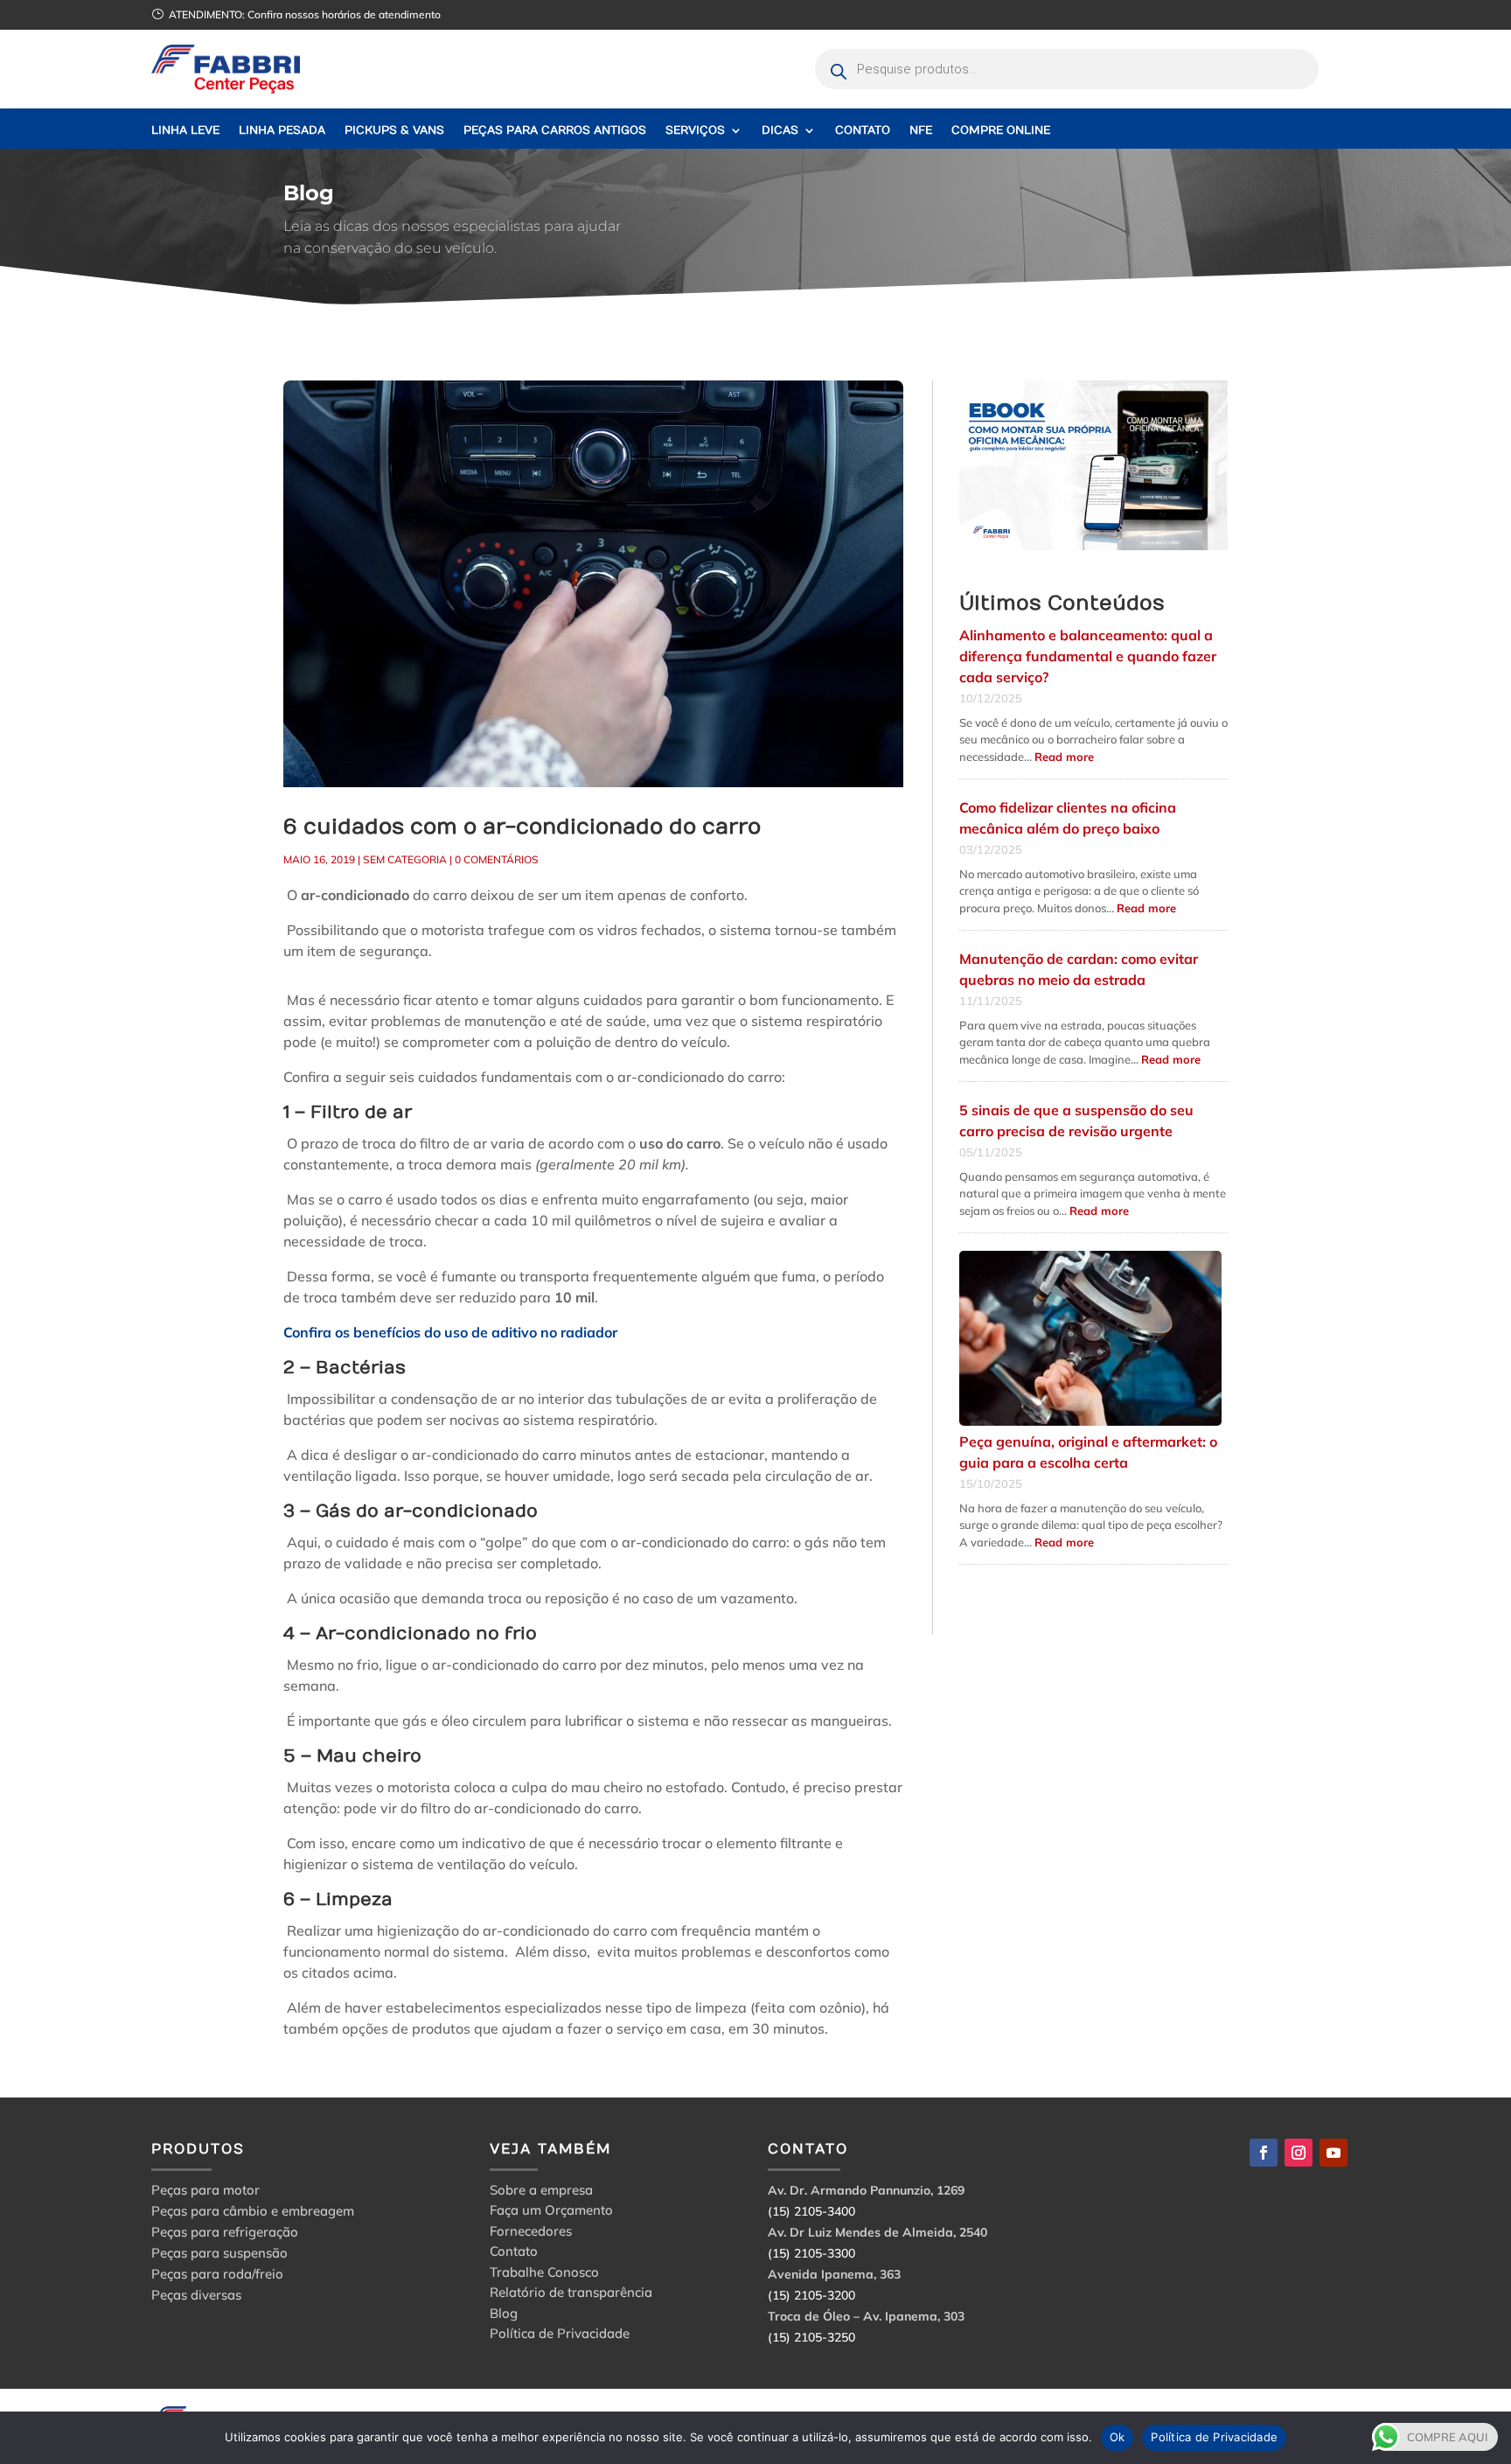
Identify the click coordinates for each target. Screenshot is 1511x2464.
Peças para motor (205, 2190)
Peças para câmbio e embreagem (253, 2211)
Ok (1118, 2437)
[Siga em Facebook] (1264, 2153)
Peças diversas (196, 2295)
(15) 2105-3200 (811, 2295)
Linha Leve (185, 131)
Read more (1064, 757)
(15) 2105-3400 (811, 2211)
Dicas (780, 131)
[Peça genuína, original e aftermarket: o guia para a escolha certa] (1090, 1339)
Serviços (695, 131)
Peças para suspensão (219, 2253)
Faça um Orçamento (551, 2213)
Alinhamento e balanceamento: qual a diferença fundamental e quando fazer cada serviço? (1088, 656)
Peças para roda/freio (217, 2274)
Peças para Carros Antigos (555, 131)
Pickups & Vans (394, 131)
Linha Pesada (282, 131)
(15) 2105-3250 (811, 2337)
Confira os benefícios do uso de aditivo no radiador (450, 1332)
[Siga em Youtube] (1333, 2153)
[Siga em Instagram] (1299, 2153)
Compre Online (1001, 131)
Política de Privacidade (560, 2336)
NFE (921, 131)
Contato (863, 131)
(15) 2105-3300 (811, 2253)
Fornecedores (531, 2234)
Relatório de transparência (571, 2295)
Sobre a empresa (541, 2192)
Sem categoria (405, 859)
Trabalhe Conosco (544, 2275)
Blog (504, 2316)
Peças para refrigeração (225, 2232)
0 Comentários (497, 859)
